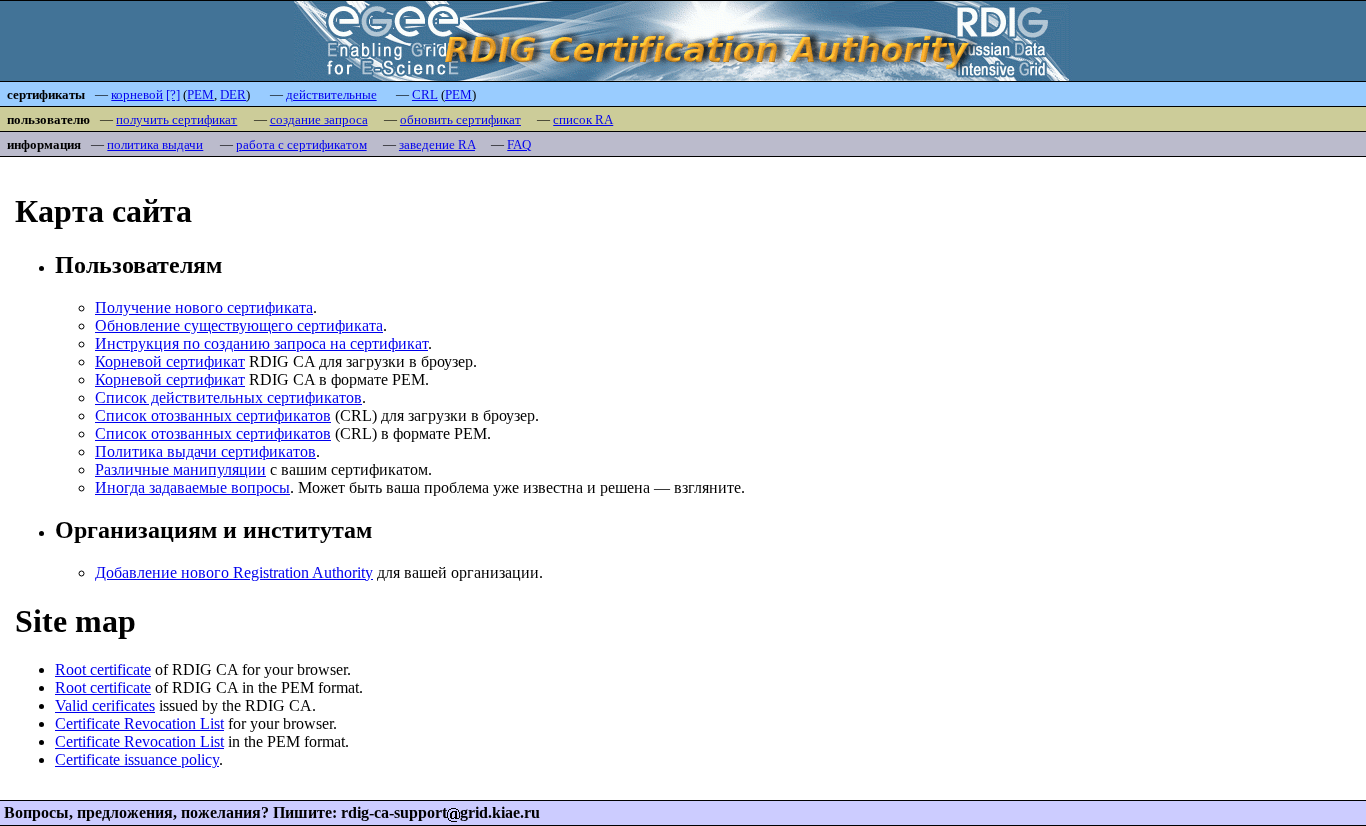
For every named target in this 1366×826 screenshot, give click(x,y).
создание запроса (319, 119)
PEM (200, 94)
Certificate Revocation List (139, 723)
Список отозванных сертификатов (213, 415)
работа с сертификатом (301, 144)
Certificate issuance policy (137, 759)
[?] (173, 94)
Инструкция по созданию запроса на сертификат (261, 343)
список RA (583, 119)
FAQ (519, 144)
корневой (137, 94)
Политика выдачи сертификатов (205, 451)
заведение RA (437, 144)
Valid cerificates (105, 705)
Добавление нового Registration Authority (234, 572)
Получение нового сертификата (204, 307)
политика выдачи (155, 144)
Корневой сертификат (170, 361)
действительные (331, 94)
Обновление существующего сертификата (239, 325)
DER (233, 94)
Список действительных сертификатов (228, 397)
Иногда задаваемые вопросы (192, 487)
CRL (425, 94)
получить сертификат (176, 119)
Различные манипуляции (180, 469)
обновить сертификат (460, 119)
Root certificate (103, 669)
